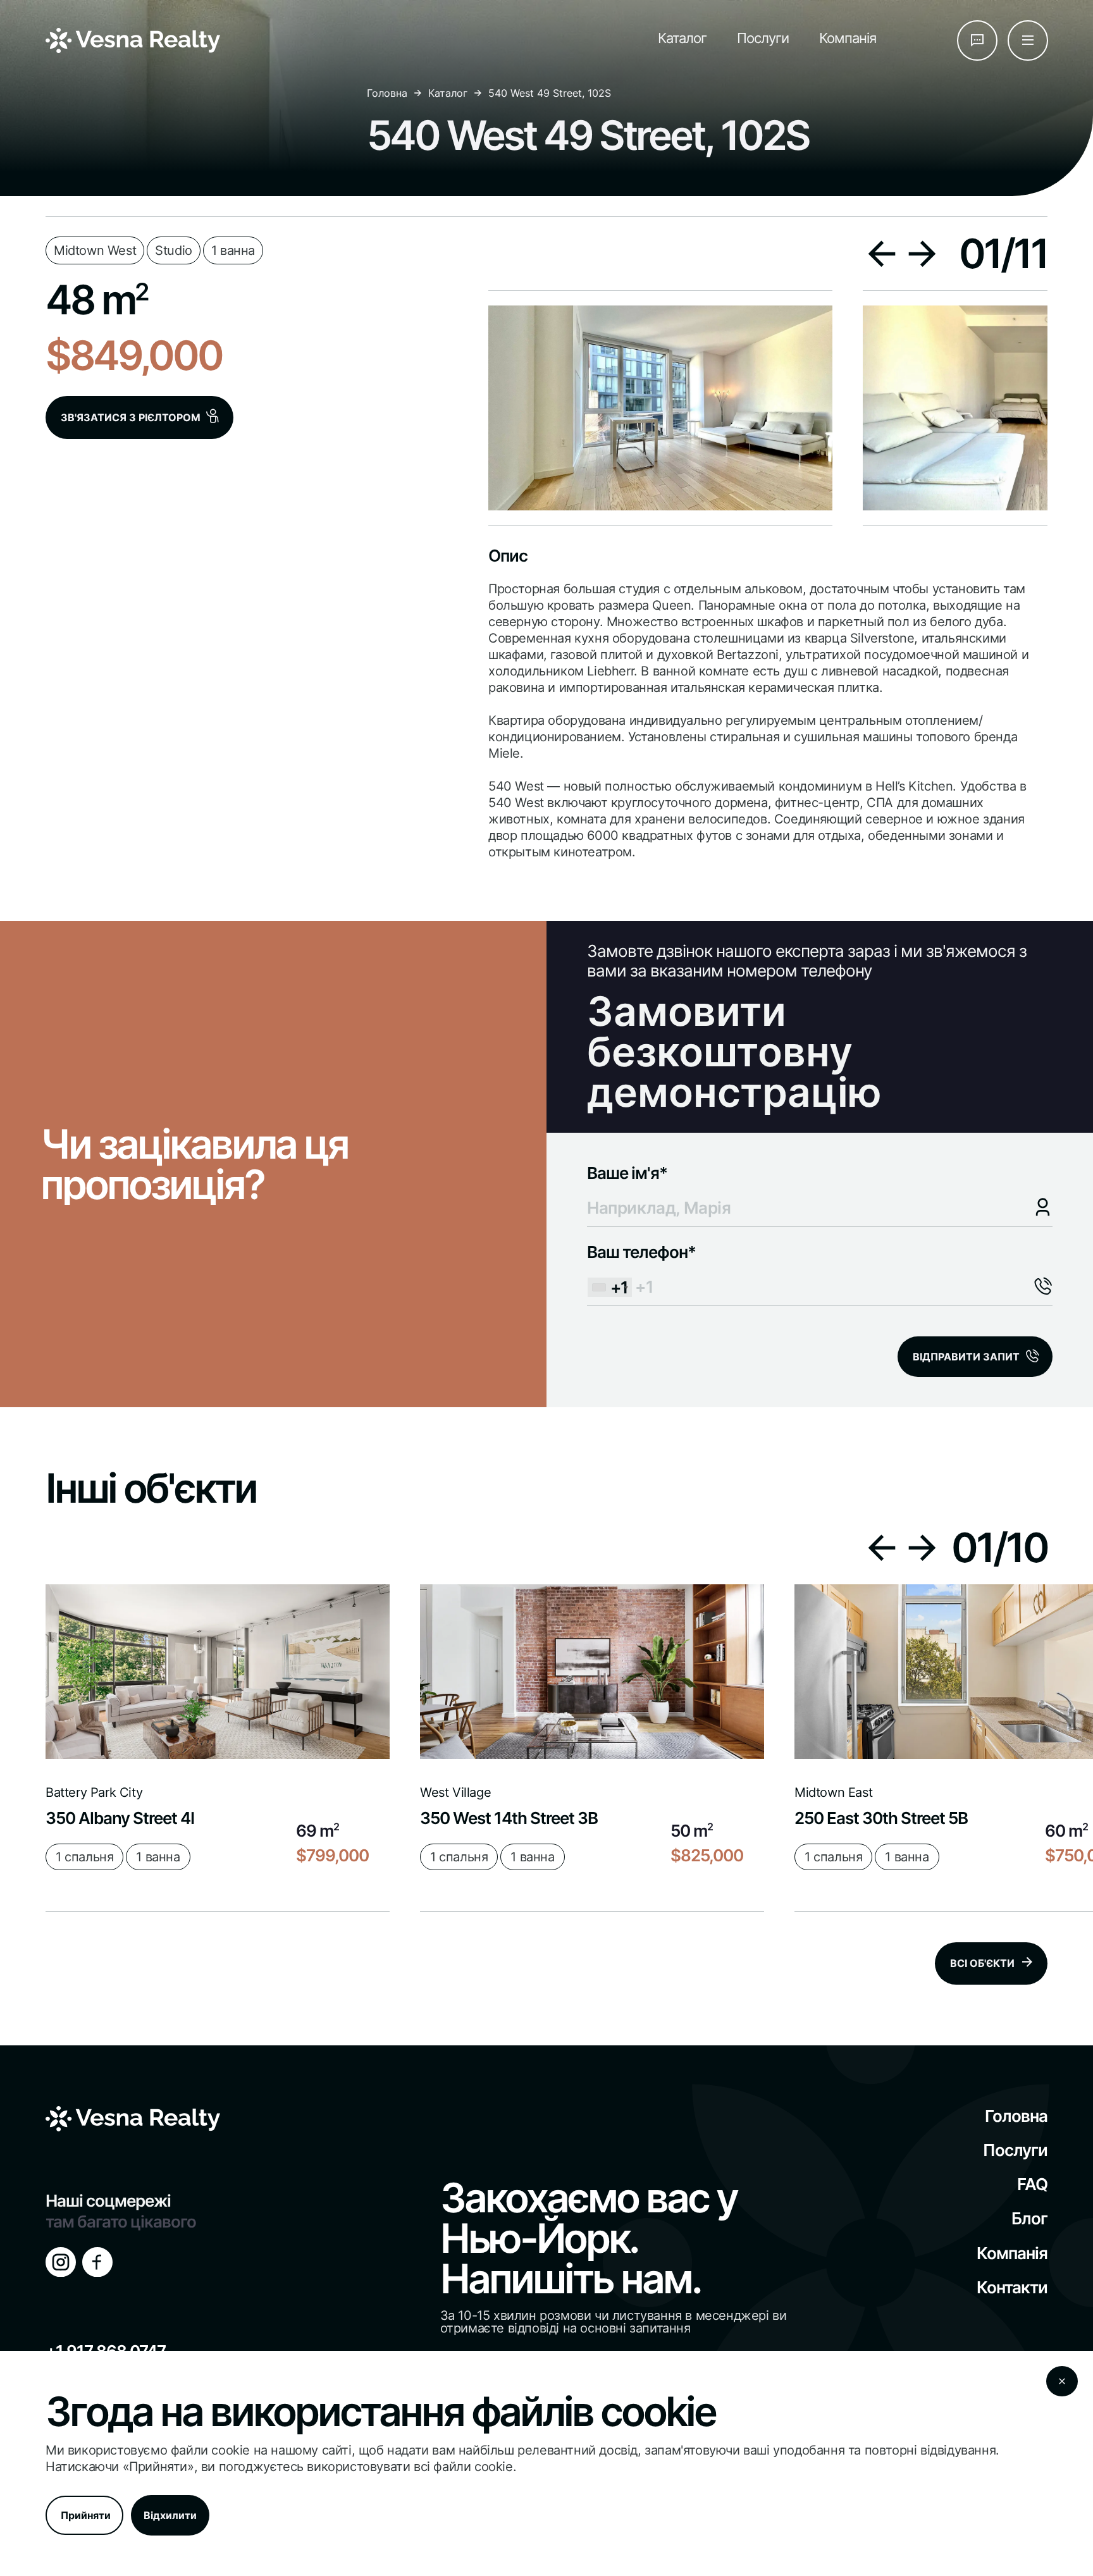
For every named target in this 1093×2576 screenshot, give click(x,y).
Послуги (763, 38)
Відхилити (170, 2515)
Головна (387, 93)
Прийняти (86, 2515)
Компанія (848, 38)
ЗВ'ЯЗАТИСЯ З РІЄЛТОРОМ (131, 417)
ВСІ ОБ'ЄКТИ (982, 1963)
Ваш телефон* (641, 1269)
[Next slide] (922, 254)
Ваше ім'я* (627, 1173)
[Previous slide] (881, 254)
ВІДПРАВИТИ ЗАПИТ (966, 1357)
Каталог (682, 38)
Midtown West (95, 250)
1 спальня (84, 1857)
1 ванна (233, 250)
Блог (1029, 2218)
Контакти (1012, 2287)
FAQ (1032, 2184)
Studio (174, 250)
